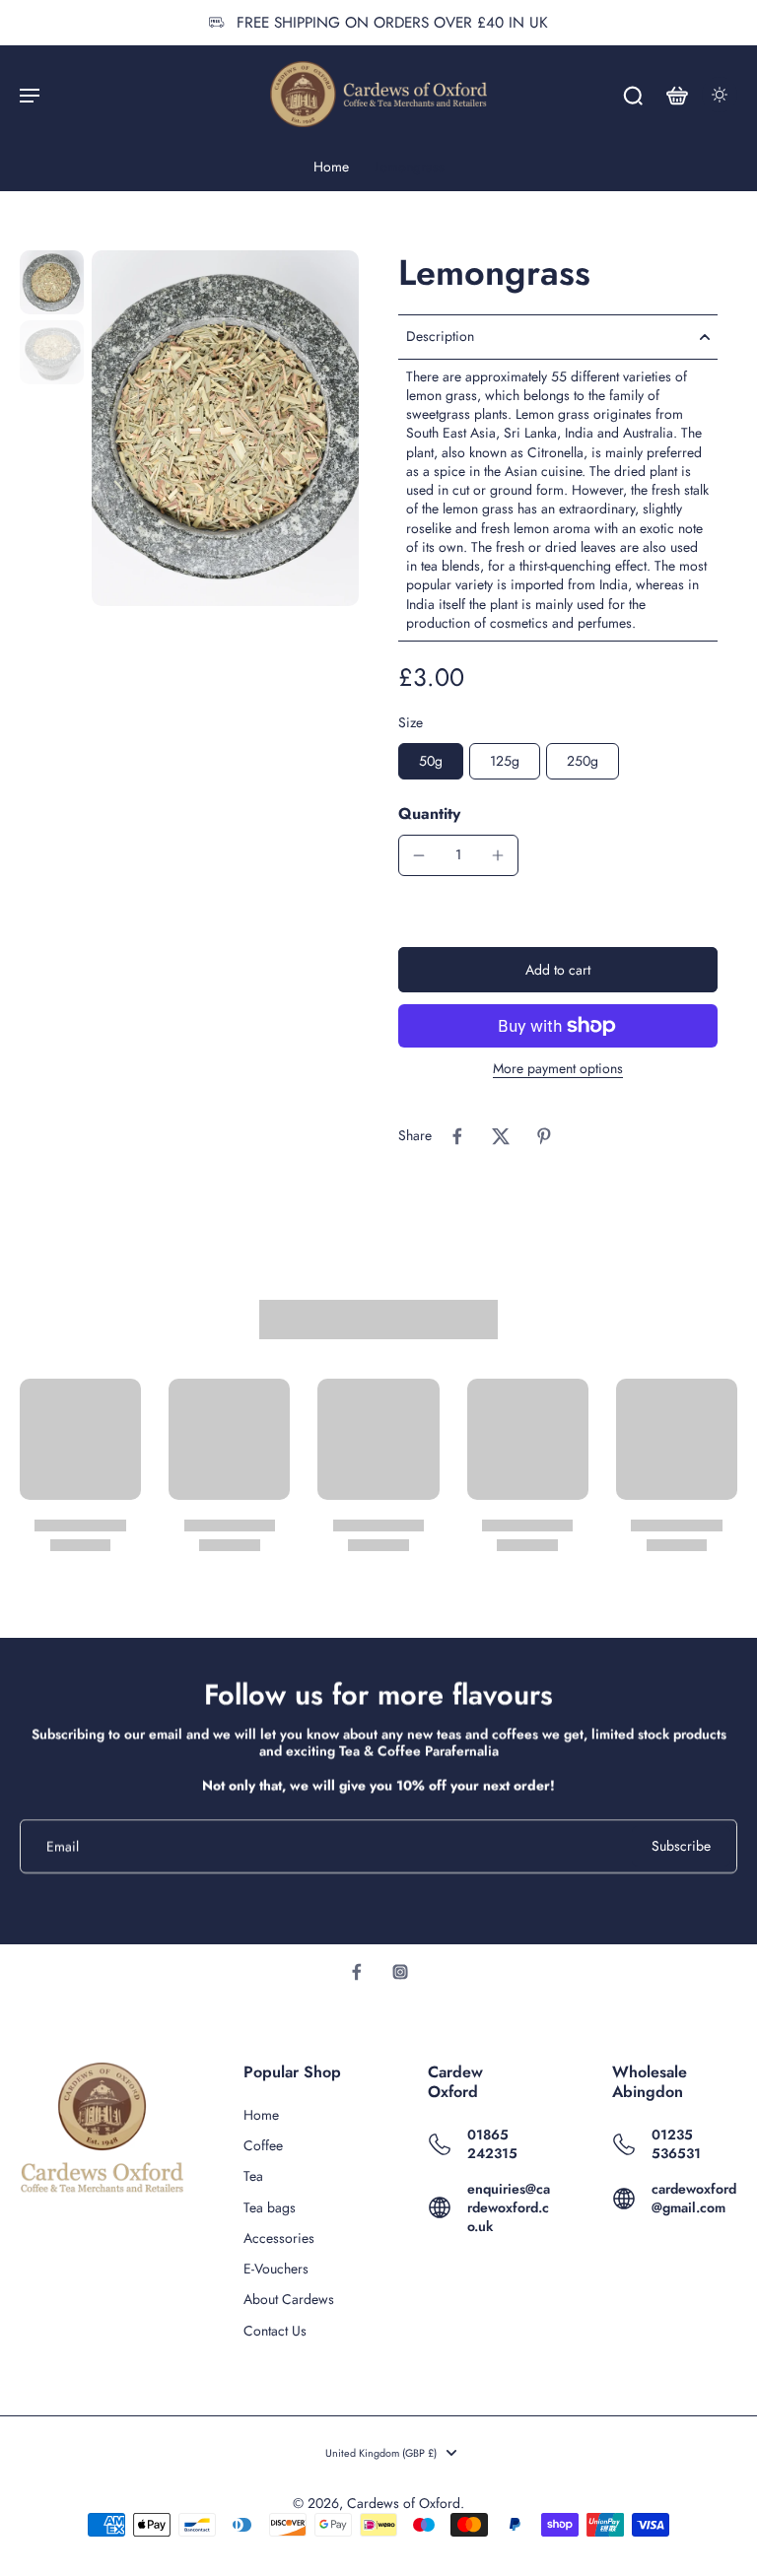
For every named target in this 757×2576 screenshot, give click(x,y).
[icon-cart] (676, 95)
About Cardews (289, 2300)
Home (331, 167)
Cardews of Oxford (404, 2503)
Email (63, 1846)
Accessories (279, 2238)
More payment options (558, 1070)
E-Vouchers (276, 2269)
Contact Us (275, 2331)
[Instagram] (400, 1972)
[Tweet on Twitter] (501, 1136)
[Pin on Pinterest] (544, 1136)
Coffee (263, 2146)
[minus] (419, 855)
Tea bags (270, 2208)
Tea (253, 2176)
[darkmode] (720, 95)
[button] (558, 970)
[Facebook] (357, 1972)
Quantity (429, 813)
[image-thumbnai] (52, 282)
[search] (633, 95)
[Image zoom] (225, 428)
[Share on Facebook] (457, 1136)
